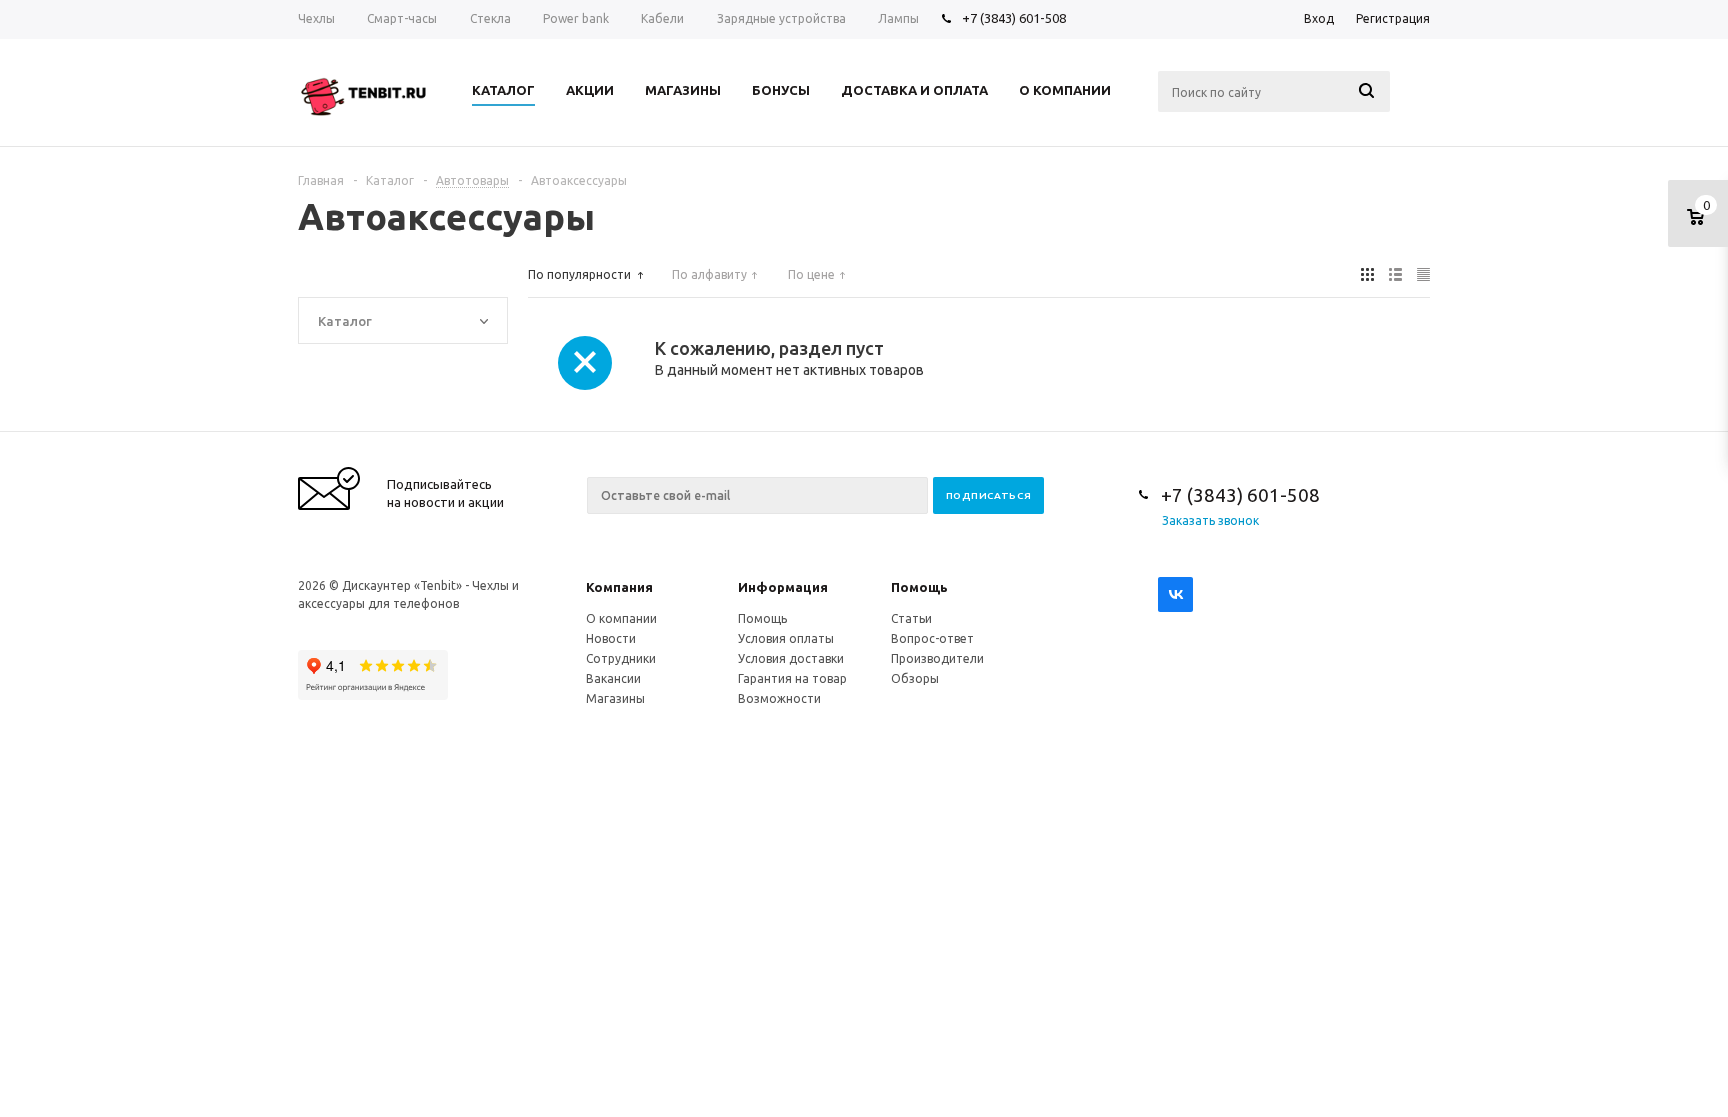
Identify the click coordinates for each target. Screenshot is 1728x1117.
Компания (619, 587)
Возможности (779, 698)
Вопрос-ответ (932, 638)
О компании (621, 618)
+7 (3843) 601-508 (1014, 18)
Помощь (919, 587)
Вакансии (613, 678)
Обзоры (915, 678)
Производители (937, 658)
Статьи (911, 618)
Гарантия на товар (792, 678)
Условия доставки (791, 658)
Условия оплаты (786, 638)
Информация (783, 587)
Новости (611, 638)
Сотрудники (621, 658)
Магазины (615, 698)
